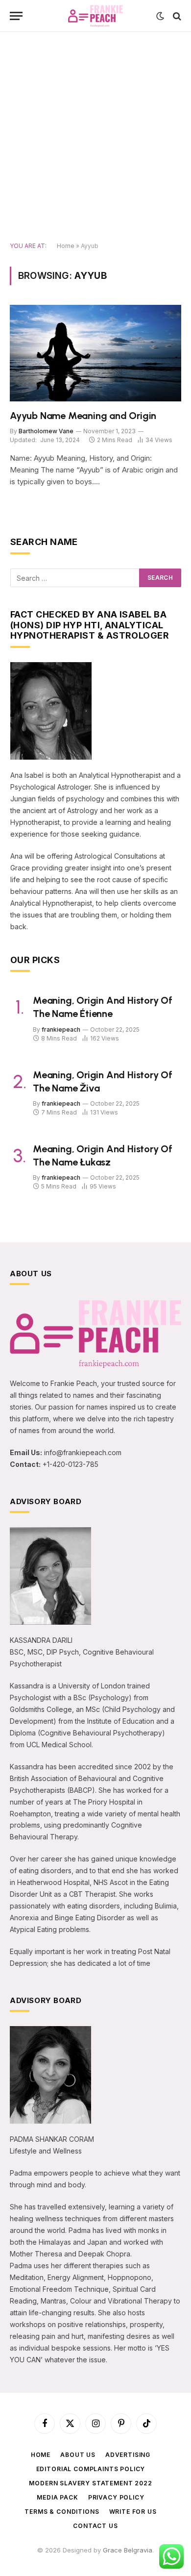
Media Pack (57, 2497)
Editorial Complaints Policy (91, 2469)
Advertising (128, 2455)
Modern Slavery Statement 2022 (90, 2483)
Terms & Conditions (62, 2512)
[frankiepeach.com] (96, 16)
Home (66, 246)
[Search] (176, 16)
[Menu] (16, 16)
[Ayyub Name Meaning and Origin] (95, 353)
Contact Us (95, 2526)
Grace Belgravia (128, 2550)
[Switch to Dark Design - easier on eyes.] (160, 16)
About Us (78, 2455)
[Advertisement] (95, 137)
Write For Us (133, 2512)
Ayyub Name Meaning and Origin (83, 416)
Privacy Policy (116, 2497)
